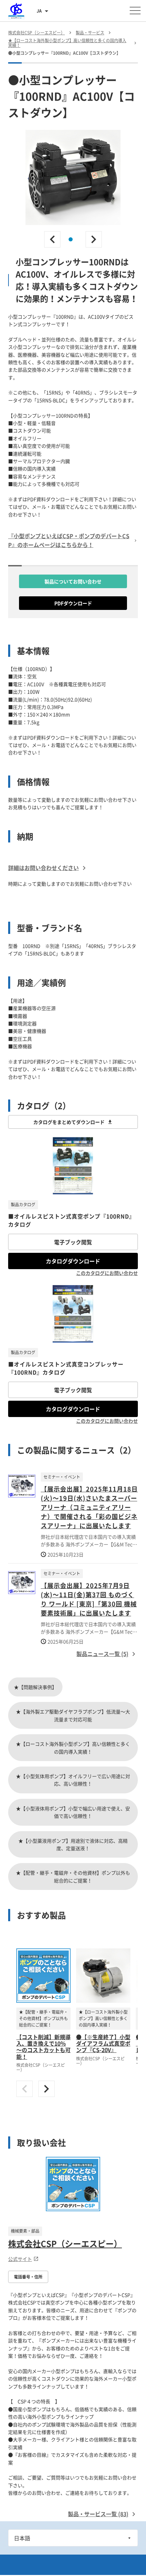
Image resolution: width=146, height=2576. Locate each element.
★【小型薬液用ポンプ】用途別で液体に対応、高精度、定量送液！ (73, 1844)
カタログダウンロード (73, 1261)
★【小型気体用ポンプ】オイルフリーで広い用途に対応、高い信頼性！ (73, 1780)
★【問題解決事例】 (35, 1687)
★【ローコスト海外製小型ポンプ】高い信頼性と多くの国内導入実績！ (73, 1747)
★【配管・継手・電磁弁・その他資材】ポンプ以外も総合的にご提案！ (73, 1876)
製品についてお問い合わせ (73, 581)
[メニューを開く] (135, 11)
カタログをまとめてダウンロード (69, 1122)
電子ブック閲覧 (73, 1242)
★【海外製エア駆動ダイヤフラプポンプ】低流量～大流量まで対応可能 (73, 1715)
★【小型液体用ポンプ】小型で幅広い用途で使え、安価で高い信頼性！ (73, 1812)
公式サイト (20, 2259)
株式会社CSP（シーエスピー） (65, 2244)
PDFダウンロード (73, 603)
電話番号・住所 (28, 2277)
